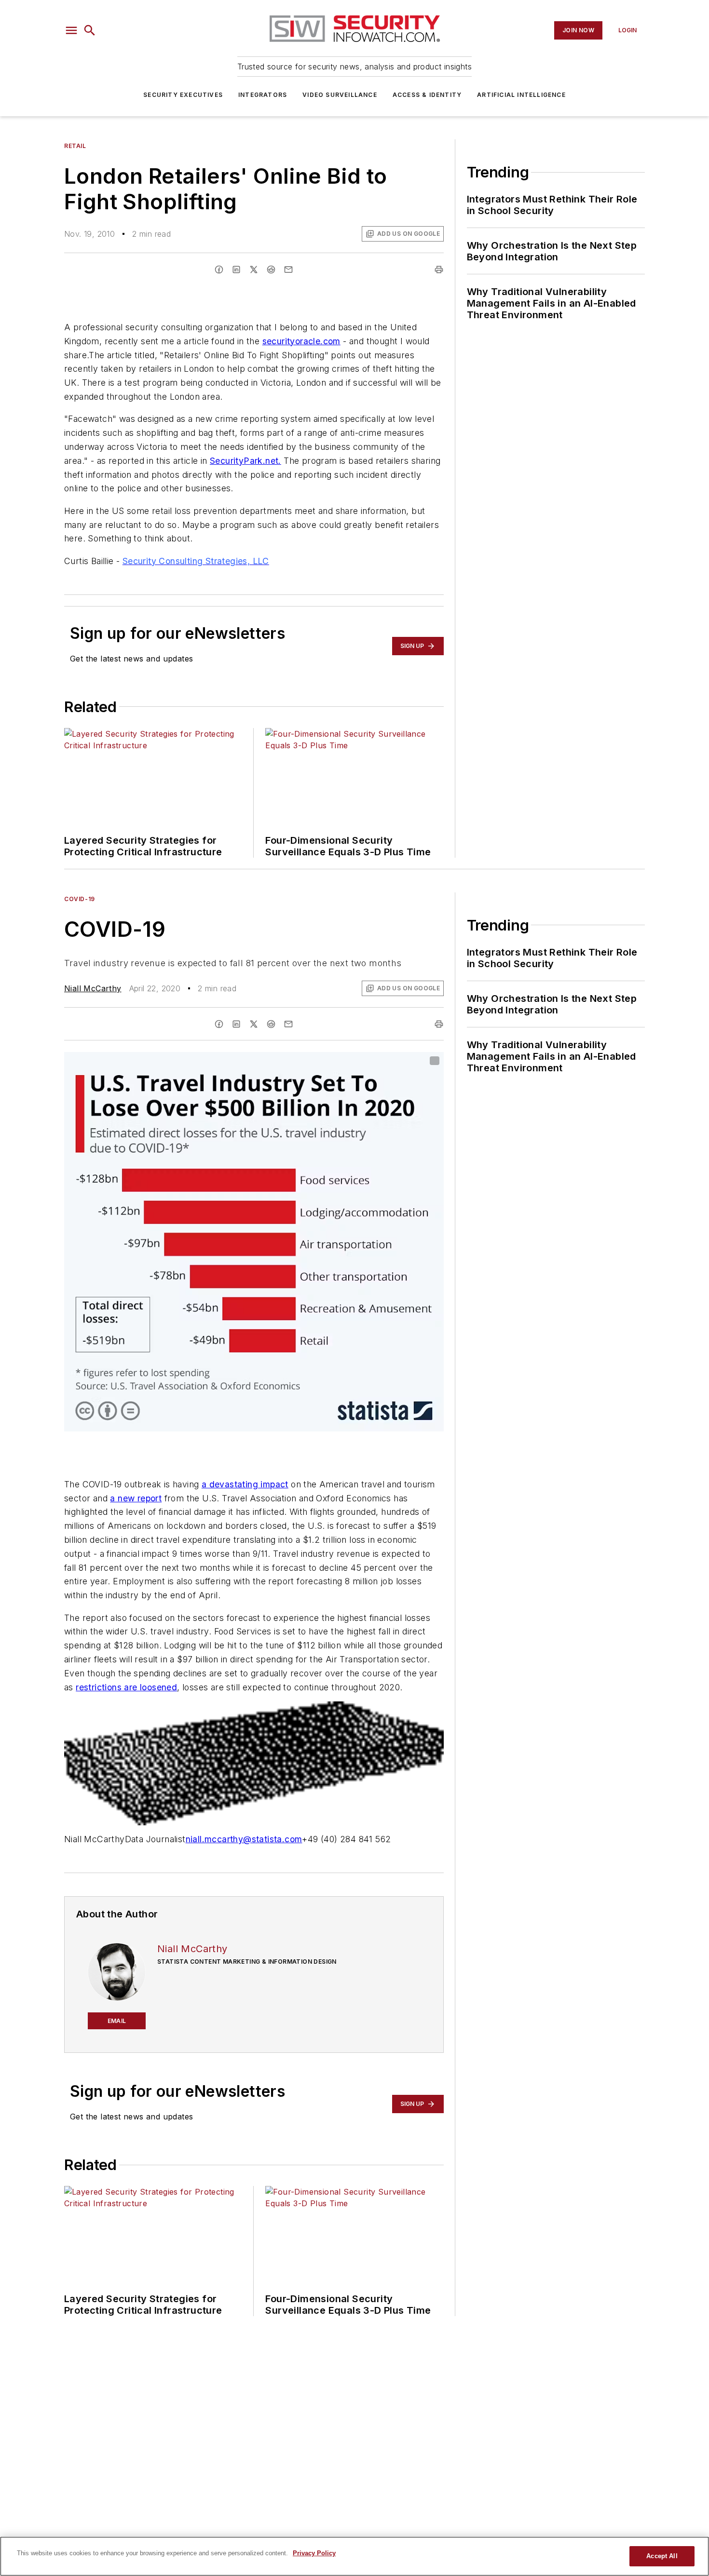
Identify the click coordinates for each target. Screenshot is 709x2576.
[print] (439, 270)
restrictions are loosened (126, 1687)
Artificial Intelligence (521, 95)
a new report (136, 1498)
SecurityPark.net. (245, 461)
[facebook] (219, 270)
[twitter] (254, 270)
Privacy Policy (314, 2553)
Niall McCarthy (93, 988)
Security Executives (183, 95)
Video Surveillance (340, 95)
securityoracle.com (301, 341)
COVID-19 (80, 899)
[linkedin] (236, 270)
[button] (71, 30)
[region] (354, 2556)
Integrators (263, 95)
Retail (75, 146)
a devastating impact (245, 1484)
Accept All (662, 2556)
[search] (90, 30)
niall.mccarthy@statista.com (244, 1839)
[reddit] (271, 270)
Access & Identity (427, 95)
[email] (288, 270)
